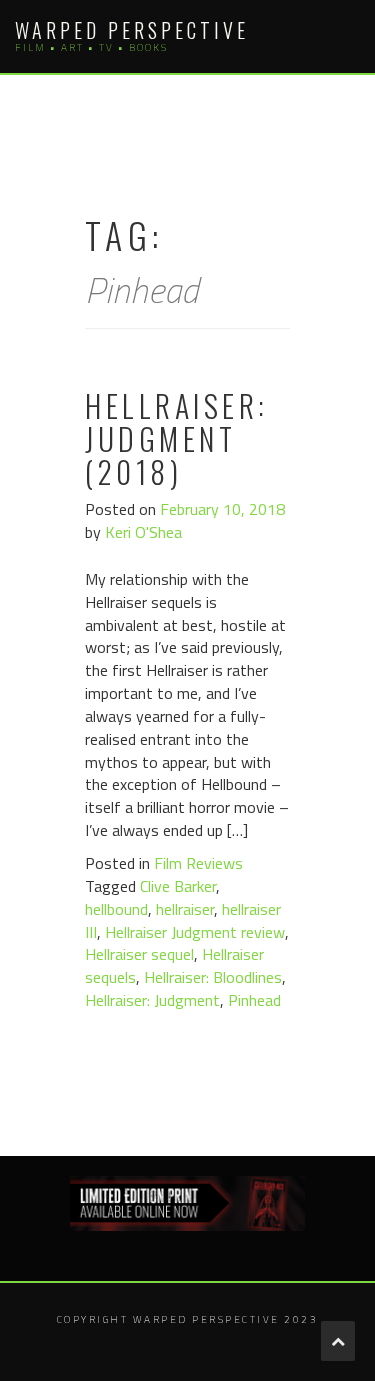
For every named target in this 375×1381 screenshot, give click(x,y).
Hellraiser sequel (139, 954)
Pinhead (254, 1000)
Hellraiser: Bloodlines (213, 977)
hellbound (116, 909)
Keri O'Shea (143, 532)
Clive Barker (178, 886)
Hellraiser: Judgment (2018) (177, 438)
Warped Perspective (132, 30)
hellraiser (185, 909)
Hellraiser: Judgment (152, 1000)
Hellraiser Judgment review (195, 932)
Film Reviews (198, 863)
